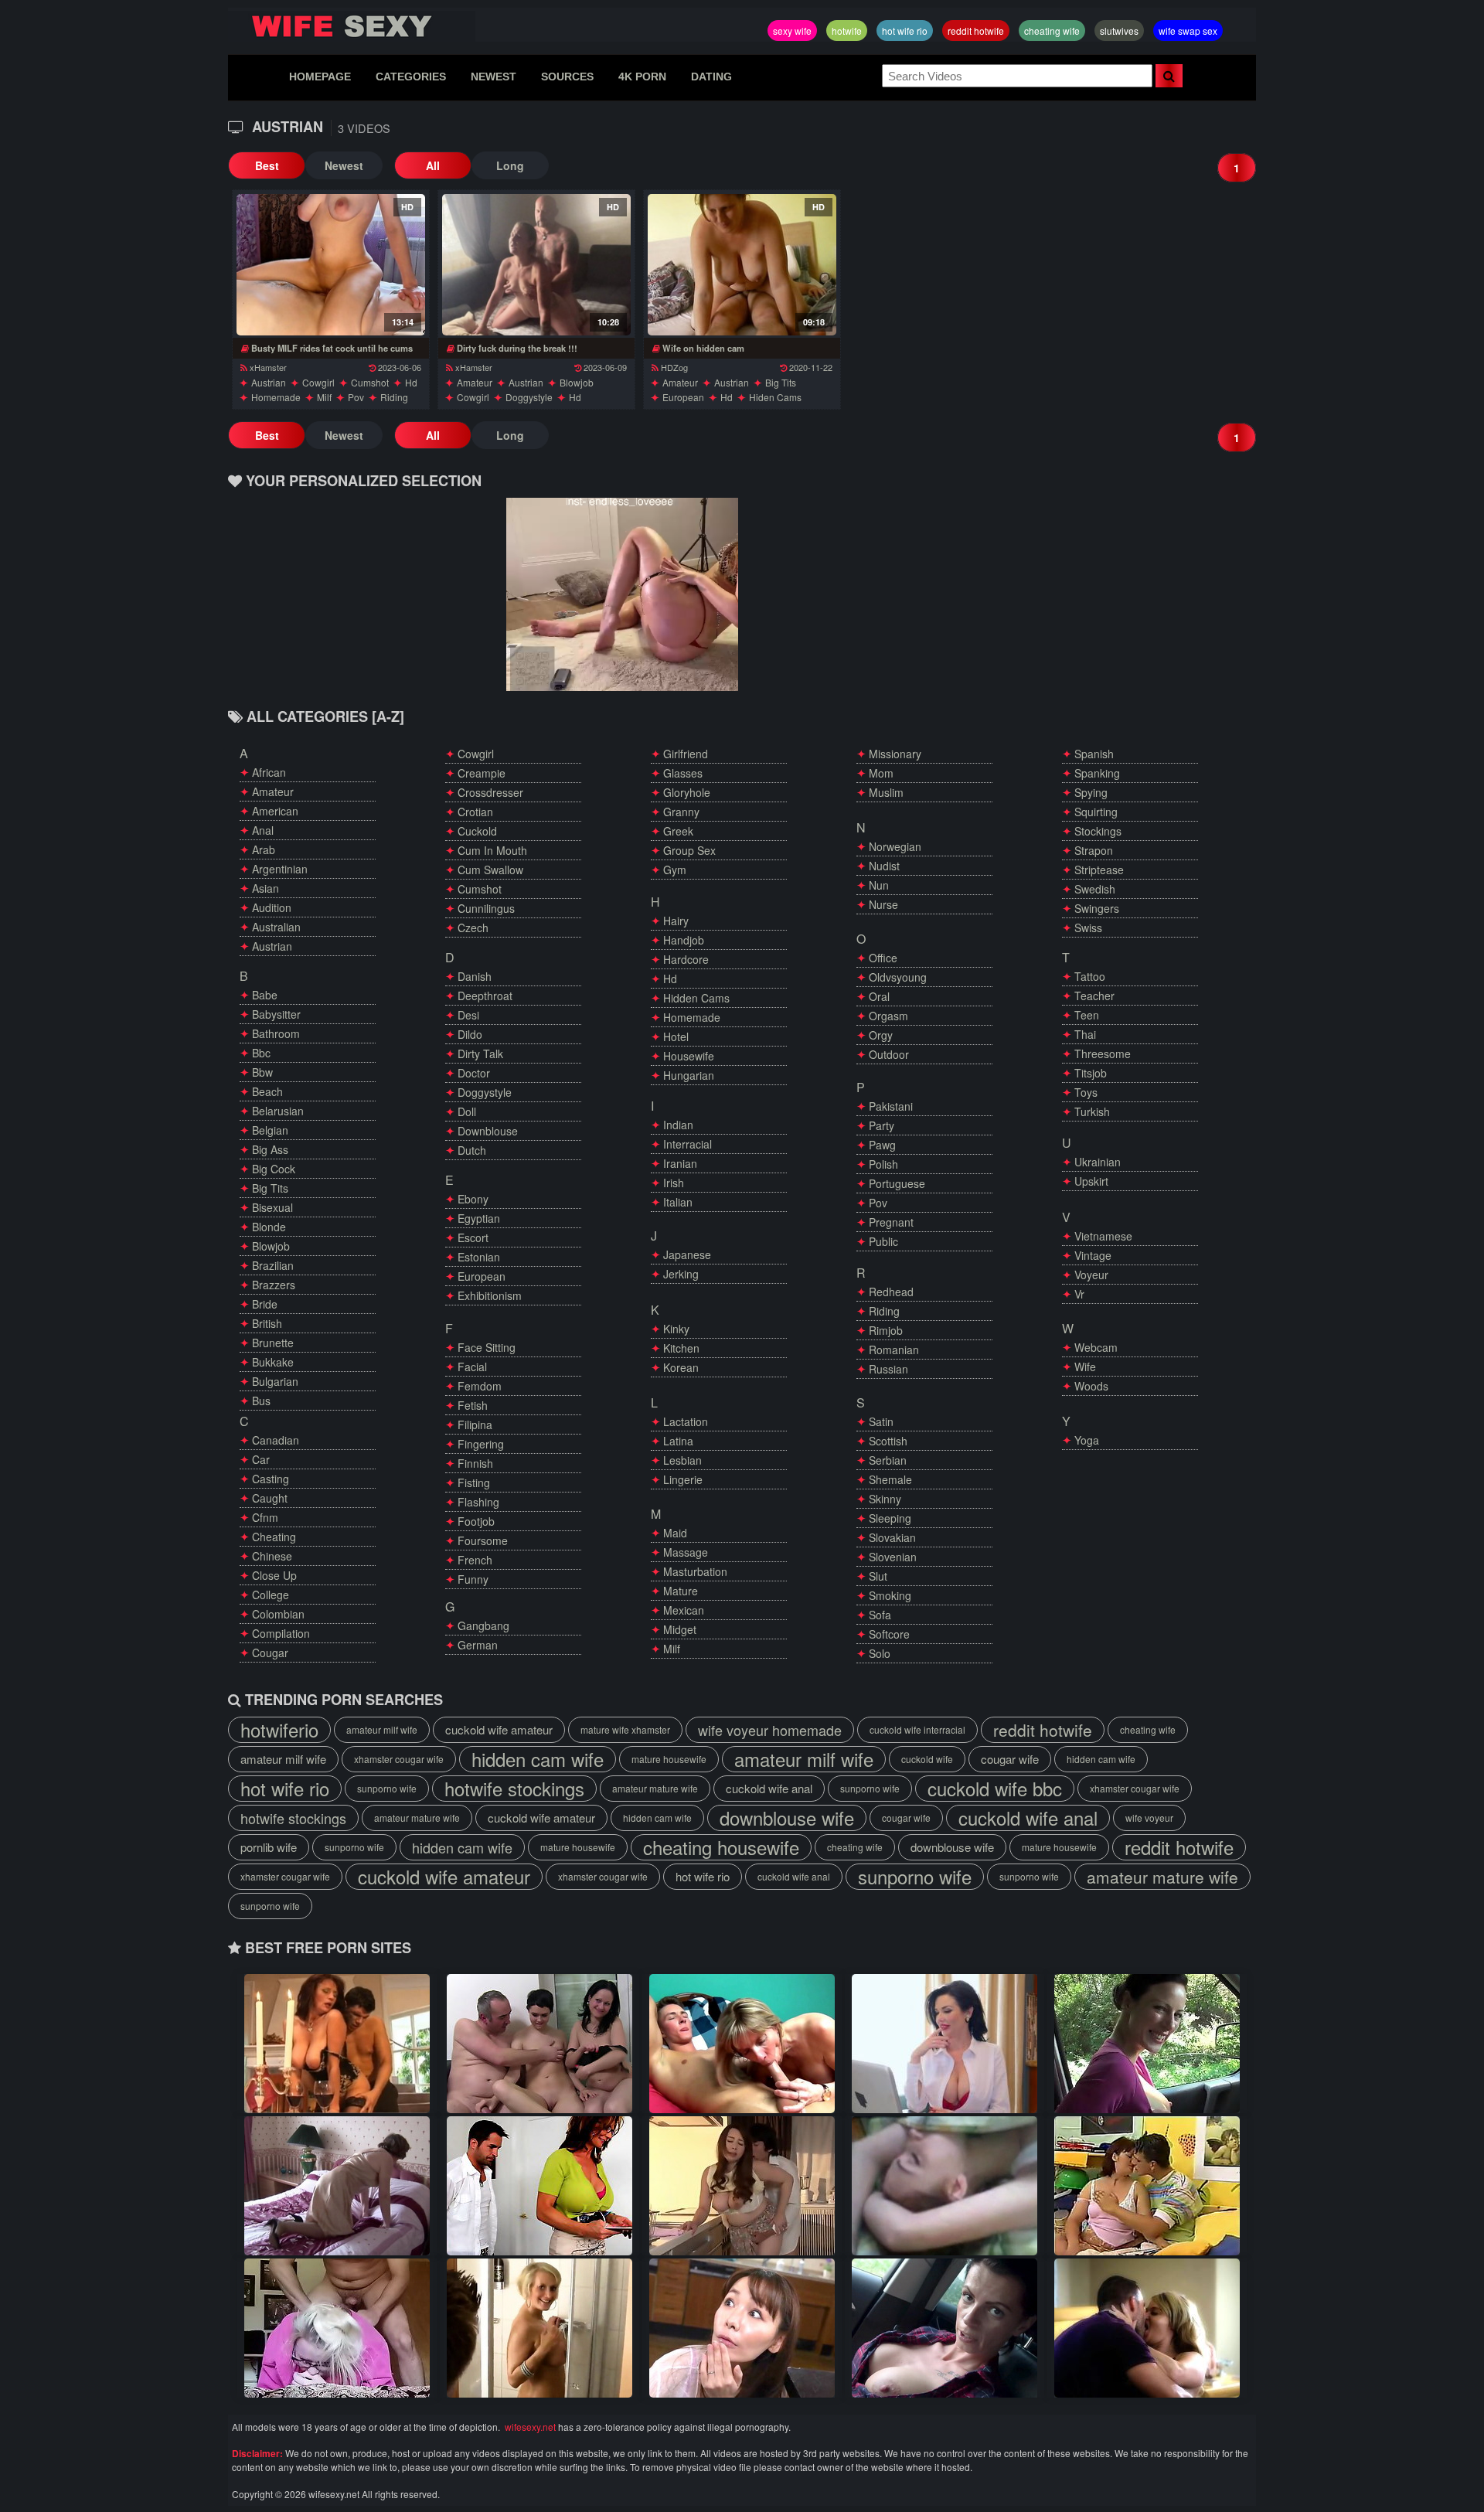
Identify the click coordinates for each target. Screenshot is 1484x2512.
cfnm (265, 1517)
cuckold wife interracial (917, 1729)
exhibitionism (490, 1295)
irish (674, 1183)
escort (473, 1237)
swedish (1095, 889)
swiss (1088, 928)
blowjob (577, 382)
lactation (686, 1421)
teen (1087, 1015)
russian (888, 1369)
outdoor (889, 1054)
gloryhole (687, 792)
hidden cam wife (538, 1759)
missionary (895, 754)
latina (678, 1441)
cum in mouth (492, 850)
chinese (272, 1556)
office (883, 958)
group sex (689, 850)
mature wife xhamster (625, 1729)
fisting (474, 1482)
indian (678, 1125)
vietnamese (1103, 1236)
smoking (890, 1595)
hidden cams (696, 998)
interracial (688, 1144)
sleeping (890, 1518)
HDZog (674, 367)
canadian (276, 1440)
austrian (269, 382)
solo (880, 1653)
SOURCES (567, 77)
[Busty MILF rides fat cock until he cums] (330, 265)
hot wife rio (905, 31)
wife (1085, 1367)
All (433, 165)
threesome (1103, 1053)
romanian (894, 1350)
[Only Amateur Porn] (945, 2186)
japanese (687, 1254)
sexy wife (792, 31)
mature (681, 1591)
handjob (684, 940)
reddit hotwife (976, 31)
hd (411, 382)
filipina (475, 1424)
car (261, 1459)
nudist (884, 866)
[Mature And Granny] (1147, 2186)
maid (675, 1533)
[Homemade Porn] (337, 2044)
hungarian (689, 1075)
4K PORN (642, 77)
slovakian (892, 1537)
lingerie (683, 1479)
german (478, 1645)
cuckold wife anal (769, 1788)
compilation (281, 1633)
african (269, 772)
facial (472, 1367)
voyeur (1091, 1275)
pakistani (891, 1106)
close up (274, 1575)
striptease (1099, 870)
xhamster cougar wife (399, 1759)
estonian (479, 1257)
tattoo (1090, 976)
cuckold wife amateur (499, 1729)
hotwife (847, 31)
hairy (676, 921)
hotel (676, 1036)
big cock (274, 1169)
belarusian (278, 1111)
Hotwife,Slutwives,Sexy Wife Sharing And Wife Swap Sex (352, 26)
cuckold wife (927, 1759)
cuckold (477, 831)
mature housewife (669, 1759)
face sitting (487, 1347)
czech (473, 928)
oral (879, 996)
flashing (478, 1502)
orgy (881, 1035)
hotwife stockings (514, 1789)
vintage (1093, 1255)
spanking (1097, 773)
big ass (270, 1149)
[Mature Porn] (742, 2186)
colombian (278, 1614)
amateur (475, 382)
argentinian (280, 869)
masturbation (695, 1571)
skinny (885, 1499)
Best (267, 165)
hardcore (686, 959)
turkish (1092, 1111)
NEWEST (494, 77)
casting (271, 1479)
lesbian (682, 1460)
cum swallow (490, 870)
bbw (262, 1072)
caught (270, 1498)
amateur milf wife (382, 1729)
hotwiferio (279, 1730)
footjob (476, 1521)
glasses (683, 773)
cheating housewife (721, 1847)
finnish (475, 1463)
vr (1079, 1294)
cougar (270, 1653)
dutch (472, 1150)
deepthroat (485, 996)
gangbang (483, 1625)
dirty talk (480, 1053)
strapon (1094, 850)
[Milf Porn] (1147, 2328)
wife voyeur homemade (770, 1730)
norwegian (895, 846)
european (683, 397)
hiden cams (775, 397)
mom (881, 773)
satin (881, 1421)
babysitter (276, 1014)
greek (678, 831)
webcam (1096, 1347)
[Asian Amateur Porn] (1147, 2044)
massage (686, 1552)
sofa (880, 1615)
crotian (475, 812)
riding (394, 397)
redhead (891, 1292)
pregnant (891, 1222)
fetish (473, 1405)
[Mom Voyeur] (742, 2044)
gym (675, 870)
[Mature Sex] (742, 2328)
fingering (481, 1444)
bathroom (276, 1033)
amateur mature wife (655, 1788)
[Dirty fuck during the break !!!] (536, 265)
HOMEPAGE (320, 77)
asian (265, 888)
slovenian (893, 1557)
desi (468, 1015)
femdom (480, 1386)
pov (356, 397)
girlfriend (686, 754)
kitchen (681, 1348)
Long (510, 165)
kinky (676, 1329)
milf (324, 397)
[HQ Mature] (539, 2186)
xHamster (268, 367)
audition (272, 907)
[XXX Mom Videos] (945, 2328)
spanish (1094, 754)
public (883, 1241)
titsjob (1091, 1073)
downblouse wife (787, 1818)
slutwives (1119, 31)
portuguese (897, 1183)
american (275, 811)
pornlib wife (269, 1847)
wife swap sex (1188, 31)
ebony (473, 1199)
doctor (474, 1073)
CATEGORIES (411, 77)
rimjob (886, 1330)
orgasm (888, 1016)
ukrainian (1098, 1162)
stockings (1098, 831)
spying (1091, 792)
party (882, 1125)
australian (276, 927)
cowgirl (318, 382)
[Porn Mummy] (539, 2328)
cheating (274, 1537)
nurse (883, 904)
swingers (1097, 908)
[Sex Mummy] (539, 2044)
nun (879, 885)
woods (1091, 1386)
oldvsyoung (898, 977)
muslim (886, 792)
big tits (781, 382)
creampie (482, 773)
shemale (890, 1479)
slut (878, 1576)
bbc (261, 1053)
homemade (276, 397)
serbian (888, 1460)
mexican (684, 1610)
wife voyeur (1149, 1818)
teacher (1094, 996)
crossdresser (490, 792)
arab (264, 849)
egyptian (479, 1218)
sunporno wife (387, 1788)
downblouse (488, 1131)
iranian (680, 1163)
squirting (1096, 812)
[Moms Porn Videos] (337, 2186)
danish (475, 976)
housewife (689, 1056)
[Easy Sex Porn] (337, 2328)
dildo (470, 1034)
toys (1086, 1092)
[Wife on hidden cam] (742, 265)
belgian (270, 1130)
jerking (681, 1274)
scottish (888, 1441)
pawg (882, 1145)
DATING (711, 77)
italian (678, 1202)
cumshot (370, 382)
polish (883, 1164)
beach (267, 1091)
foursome (483, 1540)
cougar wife (1010, 1759)
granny (681, 812)
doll (467, 1111)
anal (263, 830)
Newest (344, 165)
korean (681, 1367)
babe (265, 995)
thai (1085, 1034)
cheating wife (1052, 31)
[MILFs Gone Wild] (945, 2044)
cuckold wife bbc (995, 1789)
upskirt (1091, 1181)
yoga (1087, 1440)
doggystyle (529, 397)
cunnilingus (486, 908)
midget (680, 1629)
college (271, 1595)
